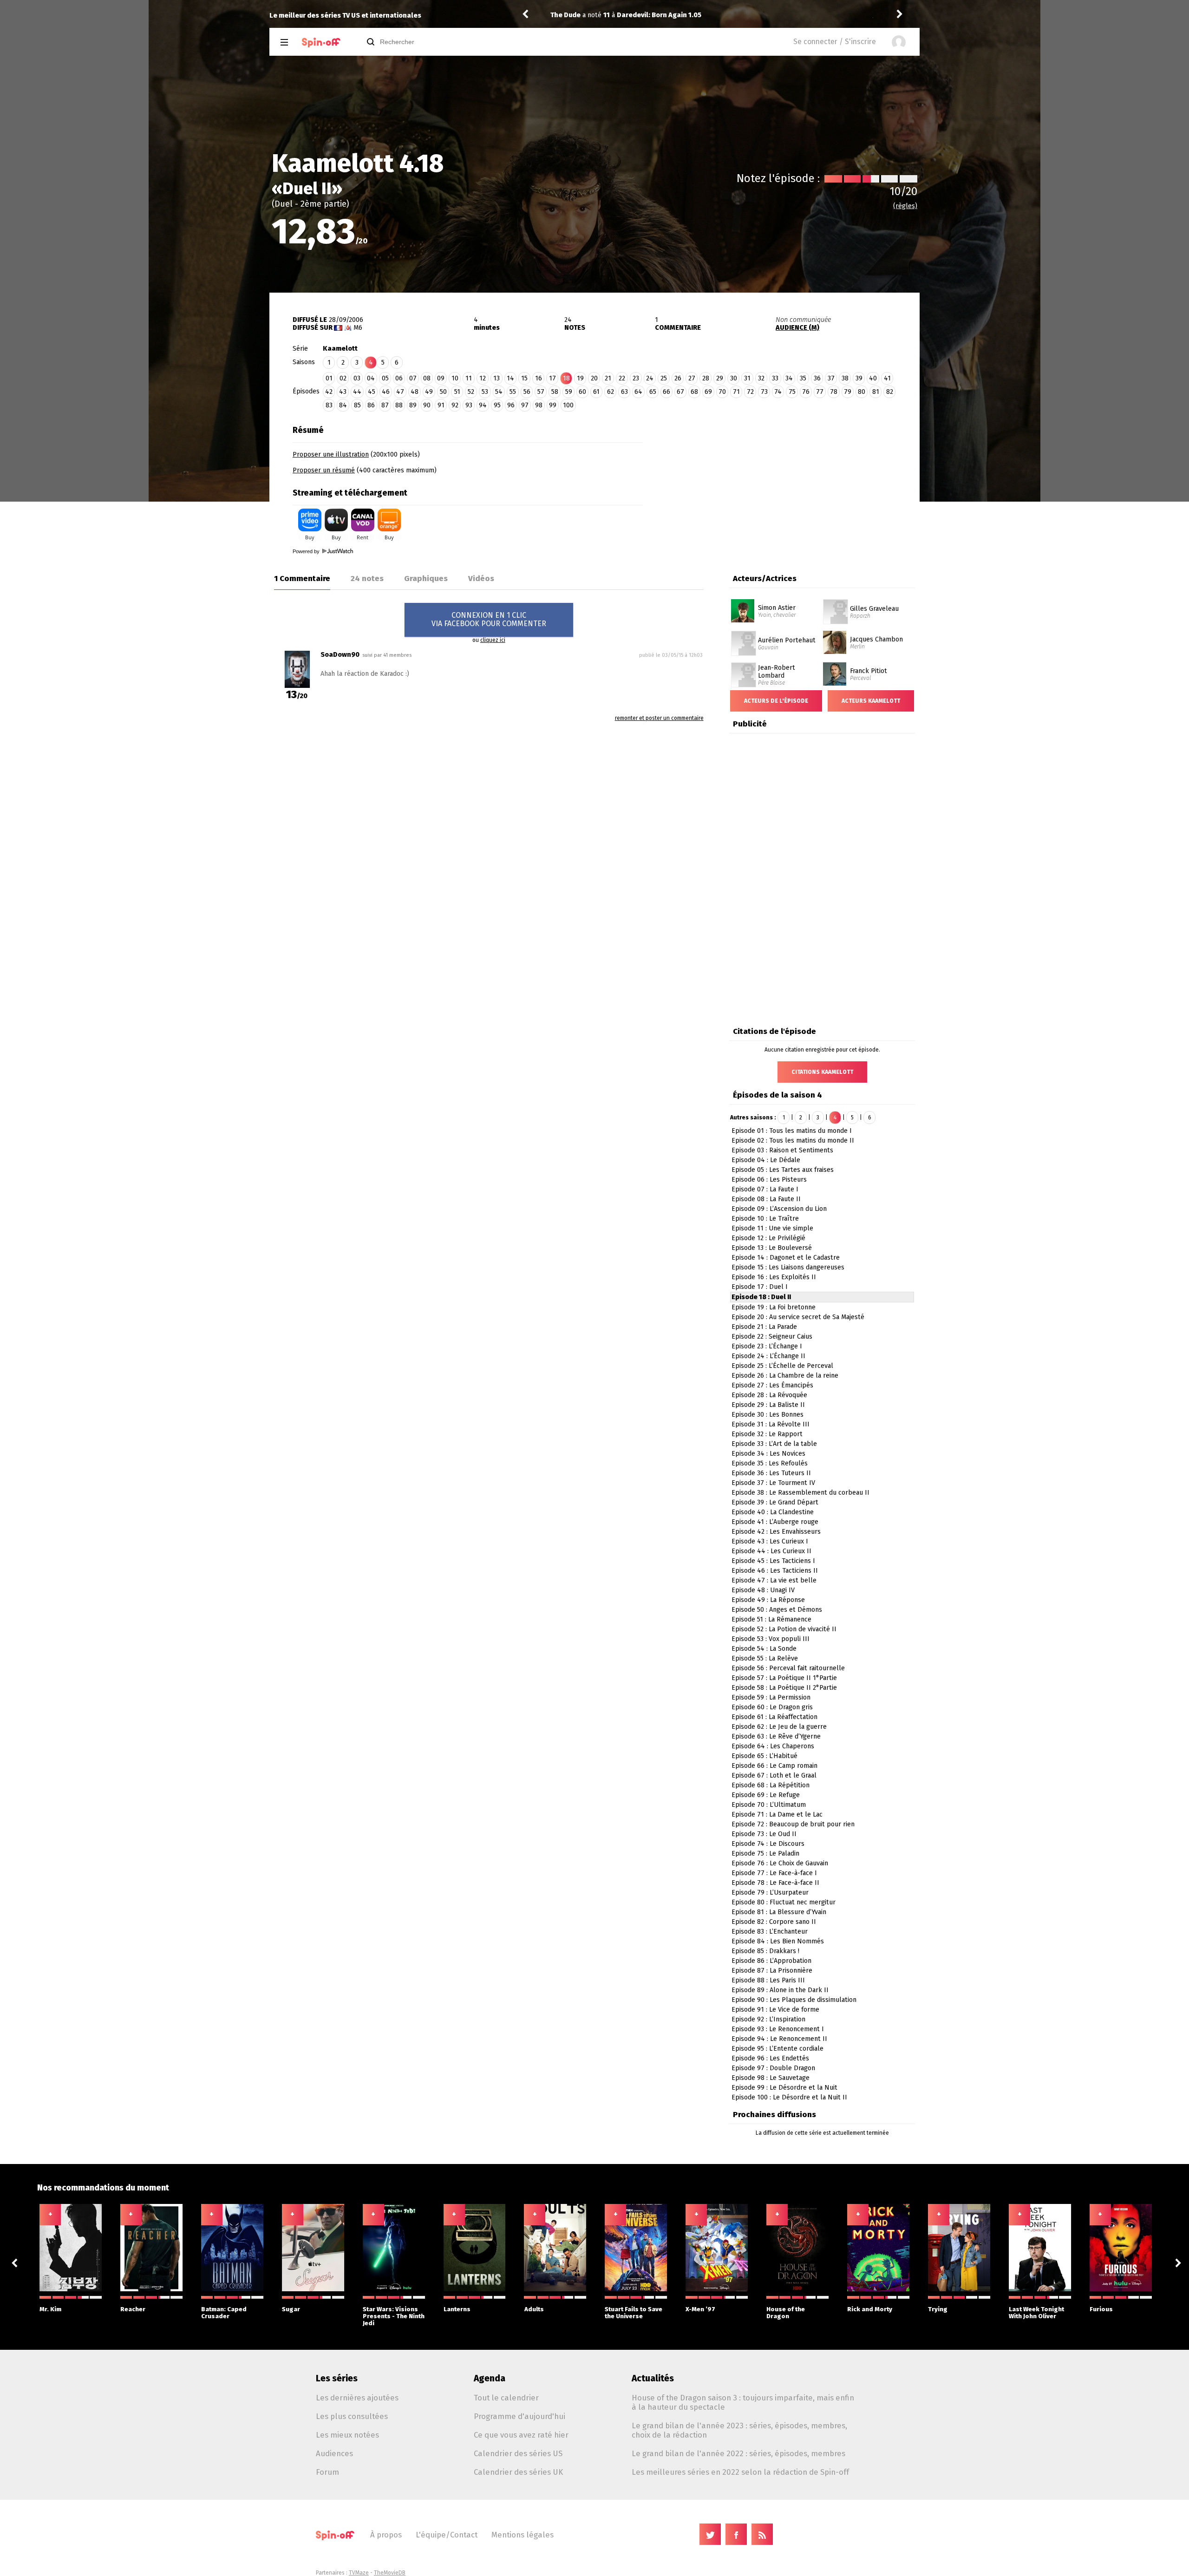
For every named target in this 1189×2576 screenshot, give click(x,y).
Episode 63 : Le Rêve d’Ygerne (776, 1736)
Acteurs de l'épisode (776, 701)
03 (357, 378)
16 (539, 378)
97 (525, 405)
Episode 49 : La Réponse (768, 1600)
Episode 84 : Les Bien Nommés (778, 1941)
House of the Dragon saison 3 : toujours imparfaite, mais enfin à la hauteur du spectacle (743, 2402)
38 (845, 378)
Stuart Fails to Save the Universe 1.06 (675, 15)
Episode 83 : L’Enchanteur (770, 1932)
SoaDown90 (340, 655)
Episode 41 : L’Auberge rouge (775, 1522)
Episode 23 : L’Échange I (767, 1346)
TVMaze (359, 2573)
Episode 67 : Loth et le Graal (774, 1775)
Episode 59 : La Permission (771, 1697)
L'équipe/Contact (447, 2535)
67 (680, 392)
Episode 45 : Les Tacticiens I (773, 1561)
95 (497, 405)
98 (539, 405)
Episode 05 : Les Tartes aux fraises (783, 1170)
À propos (386, 2535)
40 (873, 378)
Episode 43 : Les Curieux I (770, 1541)
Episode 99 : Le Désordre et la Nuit (784, 2088)
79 (848, 392)
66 (666, 392)
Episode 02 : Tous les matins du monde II (793, 1141)
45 (372, 392)
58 (555, 392)
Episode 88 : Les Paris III (768, 1980)
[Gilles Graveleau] (836, 602)
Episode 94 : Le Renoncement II (779, 2039)
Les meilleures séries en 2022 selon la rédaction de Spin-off (740, 2472)
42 (329, 392)
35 (803, 378)
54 (499, 392)
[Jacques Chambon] (835, 634)
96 (511, 405)
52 (471, 392)
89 (413, 405)
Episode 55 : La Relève (765, 1658)
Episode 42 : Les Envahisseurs (776, 1532)
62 (611, 392)
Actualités (653, 2378)
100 (568, 405)
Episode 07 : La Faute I (765, 1189)
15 (524, 378)
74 (778, 392)
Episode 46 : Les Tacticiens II (775, 1571)
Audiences (334, 2453)
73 (764, 392)
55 (513, 392)
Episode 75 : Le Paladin (765, 1854)
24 (650, 378)
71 (736, 392)
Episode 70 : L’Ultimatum (769, 1805)
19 (580, 378)
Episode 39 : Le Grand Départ (775, 1502)
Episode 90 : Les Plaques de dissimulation (794, 2000)
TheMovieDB (390, 2573)
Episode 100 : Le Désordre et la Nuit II (789, 2097)
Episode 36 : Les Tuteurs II (771, 1473)
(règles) (905, 206)
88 (399, 405)
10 (455, 378)
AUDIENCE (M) (797, 328)
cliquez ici (493, 640)
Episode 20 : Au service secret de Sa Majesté (798, 1317)
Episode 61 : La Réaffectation (774, 1717)
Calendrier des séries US (518, 2453)
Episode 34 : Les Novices (768, 1454)
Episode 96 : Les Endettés (770, 2058)
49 (429, 392)
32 (761, 378)
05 (385, 378)
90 (427, 405)
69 (708, 392)
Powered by (307, 551)
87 (385, 405)
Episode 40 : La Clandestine (773, 1512)
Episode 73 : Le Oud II (764, 1834)
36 (817, 378)
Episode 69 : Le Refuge (766, 1795)
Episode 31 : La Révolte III (771, 1424)
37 (831, 378)
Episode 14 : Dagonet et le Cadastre (786, 1258)
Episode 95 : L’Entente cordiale (777, 2049)
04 (371, 378)
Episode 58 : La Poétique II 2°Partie (784, 1688)
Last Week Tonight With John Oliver (1036, 2313)
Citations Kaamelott (822, 1072)
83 (329, 405)
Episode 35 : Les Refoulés (770, 1463)
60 (582, 392)
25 (664, 378)
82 (890, 392)
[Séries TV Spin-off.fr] (321, 42)
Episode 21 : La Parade (764, 1327)
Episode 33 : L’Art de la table (774, 1444)
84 (343, 405)
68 (694, 392)
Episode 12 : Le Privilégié (768, 1238)
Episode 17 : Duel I (760, 1287)
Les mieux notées (347, 2435)
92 (455, 405)
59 (569, 392)
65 (653, 392)
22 (622, 378)
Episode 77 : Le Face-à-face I (774, 1873)
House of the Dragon (786, 2313)
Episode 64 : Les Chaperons (773, 1746)
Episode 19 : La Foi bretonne (774, 1307)
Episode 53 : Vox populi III (771, 1639)
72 (750, 392)
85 (357, 405)
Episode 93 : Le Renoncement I (778, 2029)
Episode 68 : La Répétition (771, 1785)
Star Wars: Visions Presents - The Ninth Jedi (394, 2316)
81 (876, 392)
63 (624, 392)
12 (483, 378)
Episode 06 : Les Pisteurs (769, 1180)
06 (399, 378)
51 (457, 392)
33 (775, 378)
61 (596, 392)
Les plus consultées (352, 2416)
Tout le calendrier (506, 2398)
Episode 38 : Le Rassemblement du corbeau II (800, 1493)
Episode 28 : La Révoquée (769, 1395)
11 (469, 378)
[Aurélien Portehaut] (744, 634)
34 (789, 378)
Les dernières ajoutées (357, 2398)
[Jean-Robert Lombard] (744, 666)
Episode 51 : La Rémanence (771, 1619)
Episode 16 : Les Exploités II (774, 1277)
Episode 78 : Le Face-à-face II (775, 1883)
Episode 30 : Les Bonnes (768, 1415)
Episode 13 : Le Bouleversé (772, 1248)
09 (441, 378)
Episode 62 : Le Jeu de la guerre (779, 1727)
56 (527, 392)
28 (706, 378)
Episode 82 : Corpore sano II (774, 1922)
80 (862, 392)
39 (859, 378)
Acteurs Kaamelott (871, 701)
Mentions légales (523, 2535)
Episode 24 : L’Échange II (768, 1356)
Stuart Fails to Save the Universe (634, 2313)
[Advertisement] (781, 479)
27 (692, 378)
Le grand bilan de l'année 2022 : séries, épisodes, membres (738, 2453)
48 (415, 392)
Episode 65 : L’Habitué (764, 1756)
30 (734, 378)
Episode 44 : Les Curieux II (771, 1551)
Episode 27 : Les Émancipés (772, 1385)
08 (427, 378)
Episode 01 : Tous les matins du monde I (792, 1131)
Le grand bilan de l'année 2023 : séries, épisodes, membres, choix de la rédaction (739, 2430)
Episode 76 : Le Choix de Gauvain (780, 1863)
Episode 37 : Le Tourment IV (773, 1483)
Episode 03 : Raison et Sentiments (782, 1150)
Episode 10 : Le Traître (765, 1219)
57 (541, 392)
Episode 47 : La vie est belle (774, 1580)
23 (636, 378)
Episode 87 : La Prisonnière (772, 1971)
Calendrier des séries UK (518, 2472)
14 (510, 378)
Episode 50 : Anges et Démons (777, 1610)
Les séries (337, 2378)
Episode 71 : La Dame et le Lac (777, 1814)
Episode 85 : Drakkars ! (765, 1951)
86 (371, 405)
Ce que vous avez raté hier (521, 2435)
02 (343, 378)
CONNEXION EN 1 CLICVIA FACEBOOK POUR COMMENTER (489, 619)
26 (678, 378)
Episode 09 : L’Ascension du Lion (779, 1209)
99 (553, 405)
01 (329, 378)
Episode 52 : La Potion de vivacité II (784, 1629)
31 (747, 378)
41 (887, 378)
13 (497, 378)
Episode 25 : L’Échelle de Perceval (782, 1366)
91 (441, 405)
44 (357, 392)
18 (566, 378)
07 (413, 378)
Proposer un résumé (324, 470)
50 (443, 392)
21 (608, 378)
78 (834, 392)
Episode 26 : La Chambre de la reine (785, 1376)
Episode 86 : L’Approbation (771, 1961)
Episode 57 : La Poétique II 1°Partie (784, 1678)
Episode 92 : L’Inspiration (768, 2019)
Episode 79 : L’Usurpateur (770, 1893)
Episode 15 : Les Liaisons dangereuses (788, 1267)
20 (594, 378)
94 (483, 405)
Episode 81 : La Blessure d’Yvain (779, 1912)
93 (469, 405)
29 (720, 378)
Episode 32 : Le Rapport (767, 1434)
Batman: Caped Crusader (224, 2313)
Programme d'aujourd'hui (519, 2416)
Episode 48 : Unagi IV (763, 1590)
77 (820, 392)
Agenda (490, 2378)
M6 (358, 328)
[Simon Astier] (743, 602)
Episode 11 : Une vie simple (772, 1228)
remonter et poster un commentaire (659, 718)
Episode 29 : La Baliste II (768, 1405)
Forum (327, 2472)
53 (485, 392)
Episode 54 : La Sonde (764, 1649)
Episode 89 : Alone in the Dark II (780, 1990)
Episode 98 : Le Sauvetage (771, 2078)
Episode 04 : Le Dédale (766, 1160)
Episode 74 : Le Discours (768, 1844)
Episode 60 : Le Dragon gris (772, 1707)
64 (638, 392)
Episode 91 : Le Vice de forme (775, 2010)
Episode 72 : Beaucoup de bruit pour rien (793, 1824)
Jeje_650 (565, 15)
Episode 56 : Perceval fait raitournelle (788, 1668)
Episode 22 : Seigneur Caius (772, 1337)
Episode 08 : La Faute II (766, 1199)
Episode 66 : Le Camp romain (774, 1766)
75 (792, 392)
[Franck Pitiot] (835, 666)
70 (722, 392)
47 (400, 392)
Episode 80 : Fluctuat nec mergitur (784, 1902)
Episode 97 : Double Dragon (773, 2068)
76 (806, 392)
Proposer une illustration (331, 454)
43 (343, 392)
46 (386, 392)
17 (552, 378)
